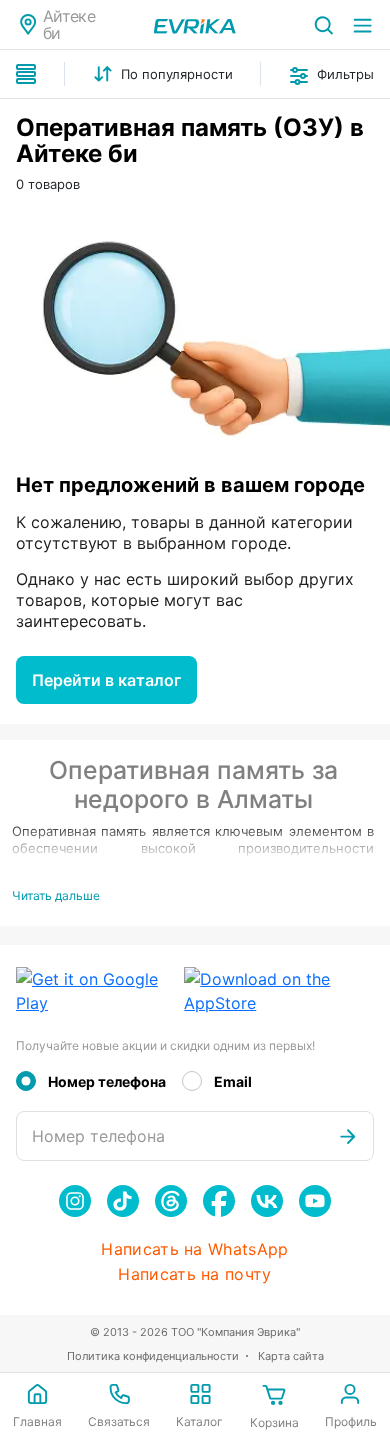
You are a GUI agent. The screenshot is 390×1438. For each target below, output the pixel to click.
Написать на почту (194, 1274)
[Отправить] (348, 1136)
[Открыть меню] (362, 24)
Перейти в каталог (106, 680)
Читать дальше (56, 895)
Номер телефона (107, 1081)
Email (233, 1081)
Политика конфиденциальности (153, 1356)
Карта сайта (291, 1356)
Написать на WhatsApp (194, 1249)
